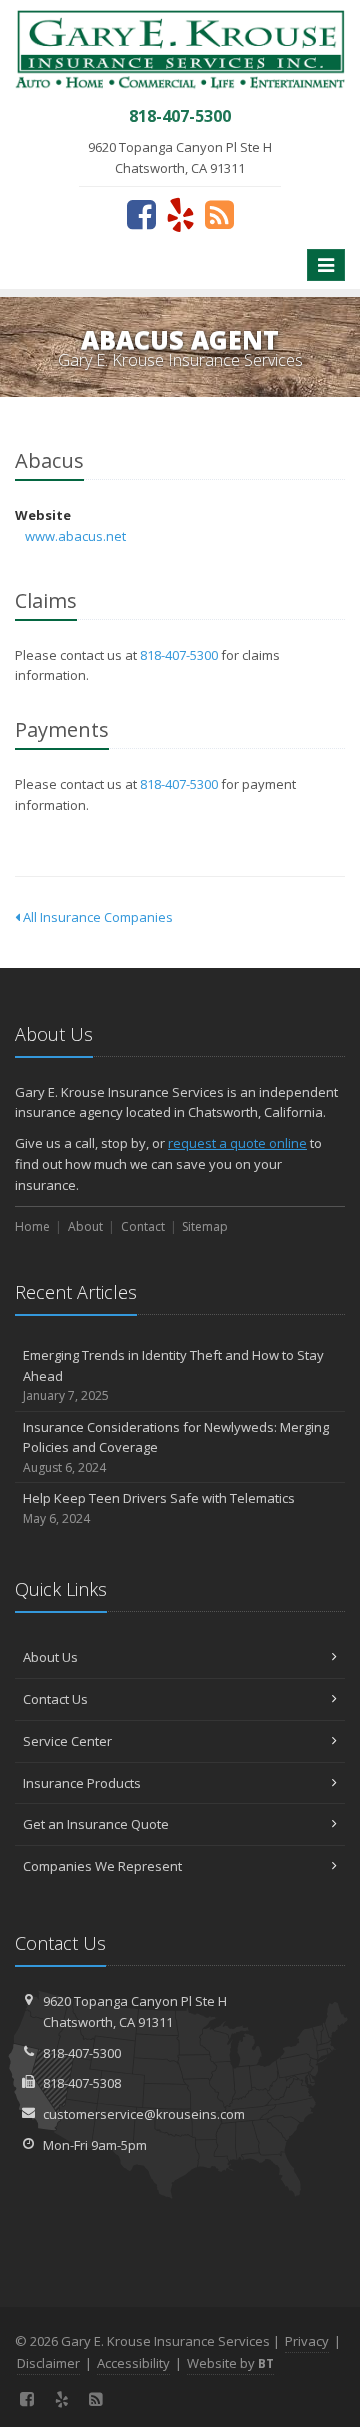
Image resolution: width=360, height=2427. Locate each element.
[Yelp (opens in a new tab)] (180, 214)
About (85, 1226)
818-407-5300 (179, 655)
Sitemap (205, 1226)
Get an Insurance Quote (96, 1824)
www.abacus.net (75, 536)
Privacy (307, 2341)
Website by (230, 2363)
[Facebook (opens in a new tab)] (141, 214)
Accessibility (133, 2363)
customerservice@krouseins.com (144, 2114)
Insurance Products (82, 1783)
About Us (50, 1657)
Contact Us (55, 1699)
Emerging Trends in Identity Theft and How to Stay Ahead (173, 1375)
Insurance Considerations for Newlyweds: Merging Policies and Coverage (176, 1447)
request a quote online (237, 1143)
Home (32, 1226)
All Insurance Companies (96, 917)
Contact (143, 1226)
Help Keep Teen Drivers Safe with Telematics (159, 1508)
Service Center (67, 1741)
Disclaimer (48, 2363)
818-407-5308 (82, 2083)
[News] (219, 214)
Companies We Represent (102, 1866)
